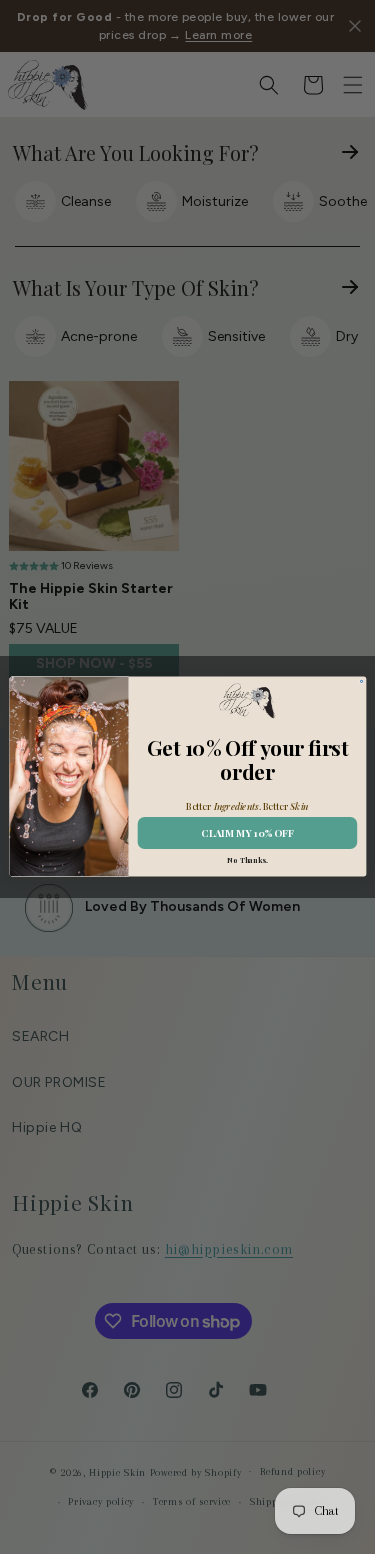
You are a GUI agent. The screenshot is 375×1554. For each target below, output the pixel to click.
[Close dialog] (361, 682)
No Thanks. (247, 860)
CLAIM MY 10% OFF (247, 834)
